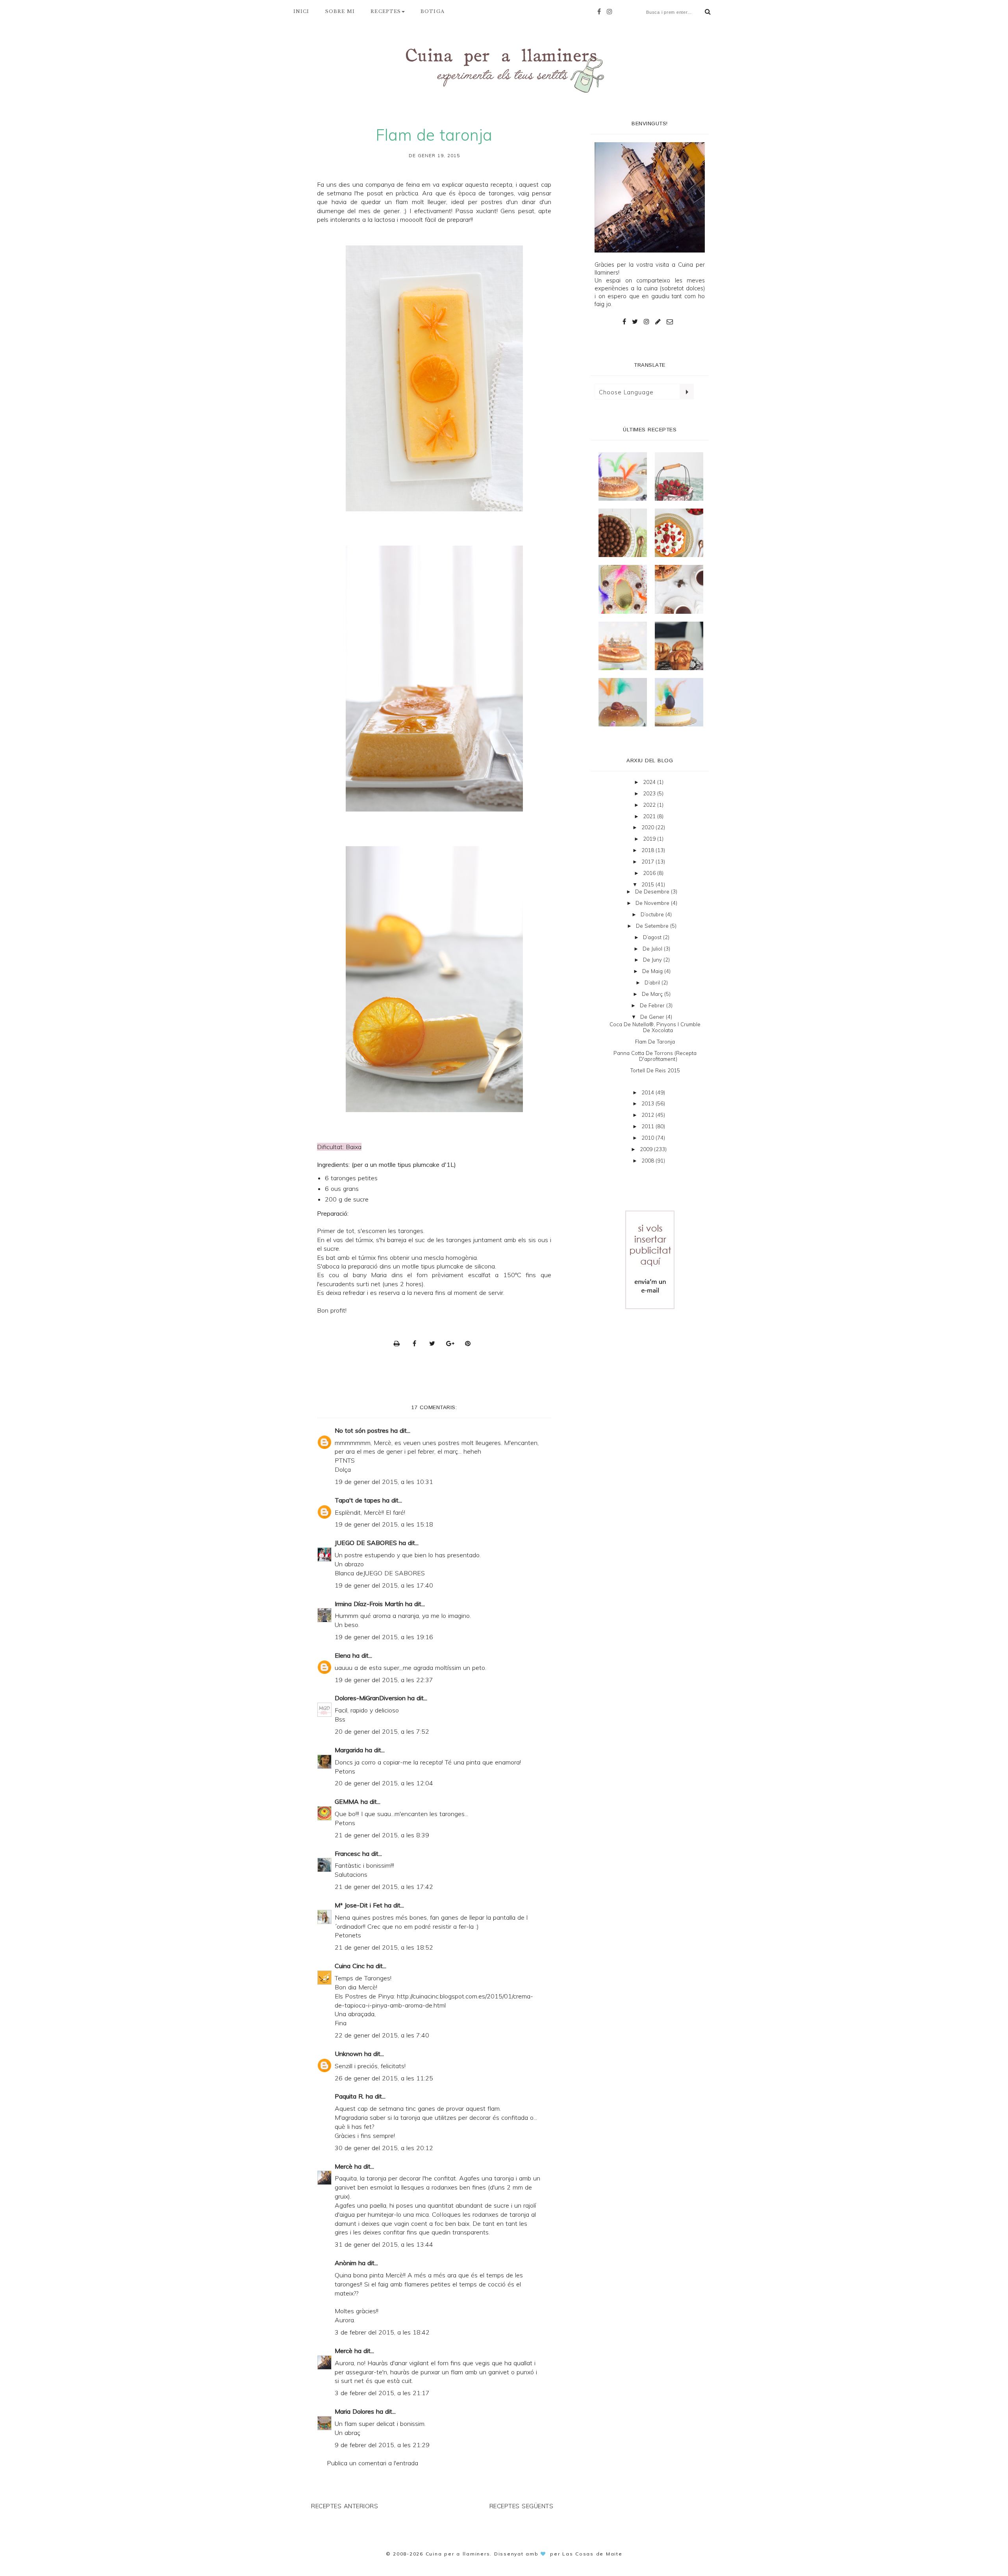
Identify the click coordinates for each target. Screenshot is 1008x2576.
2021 (650, 816)
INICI (301, 11)
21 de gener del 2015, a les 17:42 (384, 1887)
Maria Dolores (354, 2411)
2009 (647, 1149)
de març (653, 994)
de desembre (653, 891)
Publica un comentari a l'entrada (372, 2463)
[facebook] (601, 11)
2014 (649, 1092)
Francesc (347, 1854)
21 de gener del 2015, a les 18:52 (384, 1947)
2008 (649, 1161)
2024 (650, 782)
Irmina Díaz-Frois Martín (369, 1604)
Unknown (348, 2054)
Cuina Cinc (350, 1966)
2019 (650, 839)
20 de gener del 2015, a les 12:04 (384, 1783)
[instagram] (611, 11)
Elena (344, 1655)
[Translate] (687, 392)
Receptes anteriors (345, 2506)
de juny (653, 960)
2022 (650, 805)
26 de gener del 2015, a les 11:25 (384, 2078)
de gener (653, 1017)
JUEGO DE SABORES (366, 1543)
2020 (649, 827)
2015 (649, 884)
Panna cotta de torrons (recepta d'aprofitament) (655, 1056)
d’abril (653, 982)
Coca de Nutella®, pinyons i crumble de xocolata (655, 1027)
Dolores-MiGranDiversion (370, 1698)
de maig (653, 971)
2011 (649, 1126)
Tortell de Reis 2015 (655, 1070)
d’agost (653, 937)
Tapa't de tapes (358, 1500)
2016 (650, 873)
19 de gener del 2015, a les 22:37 (384, 1680)
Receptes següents (522, 2506)
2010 (649, 1138)
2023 (650, 793)
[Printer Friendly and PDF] (399, 1343)
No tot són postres (362, 1430)
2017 (649, 862)
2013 (649, 1103)
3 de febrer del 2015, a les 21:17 (382, 2393)
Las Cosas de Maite (592, 2554)
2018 (649, 850)
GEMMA (347, 1802)
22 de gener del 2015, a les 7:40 (382, 2035)
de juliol (653, 949)
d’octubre (653, 914)
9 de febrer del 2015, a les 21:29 (382, 2445)
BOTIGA (433, 11)
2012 (649, 1115)
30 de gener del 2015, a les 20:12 (384, 2148)
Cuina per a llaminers (458, 2554)
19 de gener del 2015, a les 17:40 (384, 1585)
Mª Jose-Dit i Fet (359, 1905)
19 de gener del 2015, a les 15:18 (384, 1524)
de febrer (653, 1005)
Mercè (344, 2166)
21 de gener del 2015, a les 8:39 (382, 1835)
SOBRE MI (340, 11)
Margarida (349, 1750)
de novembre (653, 903)
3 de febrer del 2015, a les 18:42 (382, 2332)
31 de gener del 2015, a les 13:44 (384, 2244)
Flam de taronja (655, 1042)
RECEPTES (386, 11)
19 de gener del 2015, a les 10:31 (384, 1482)
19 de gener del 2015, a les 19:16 (384, 1637)
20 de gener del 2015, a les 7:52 (382, 1731)
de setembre (653, 926)
